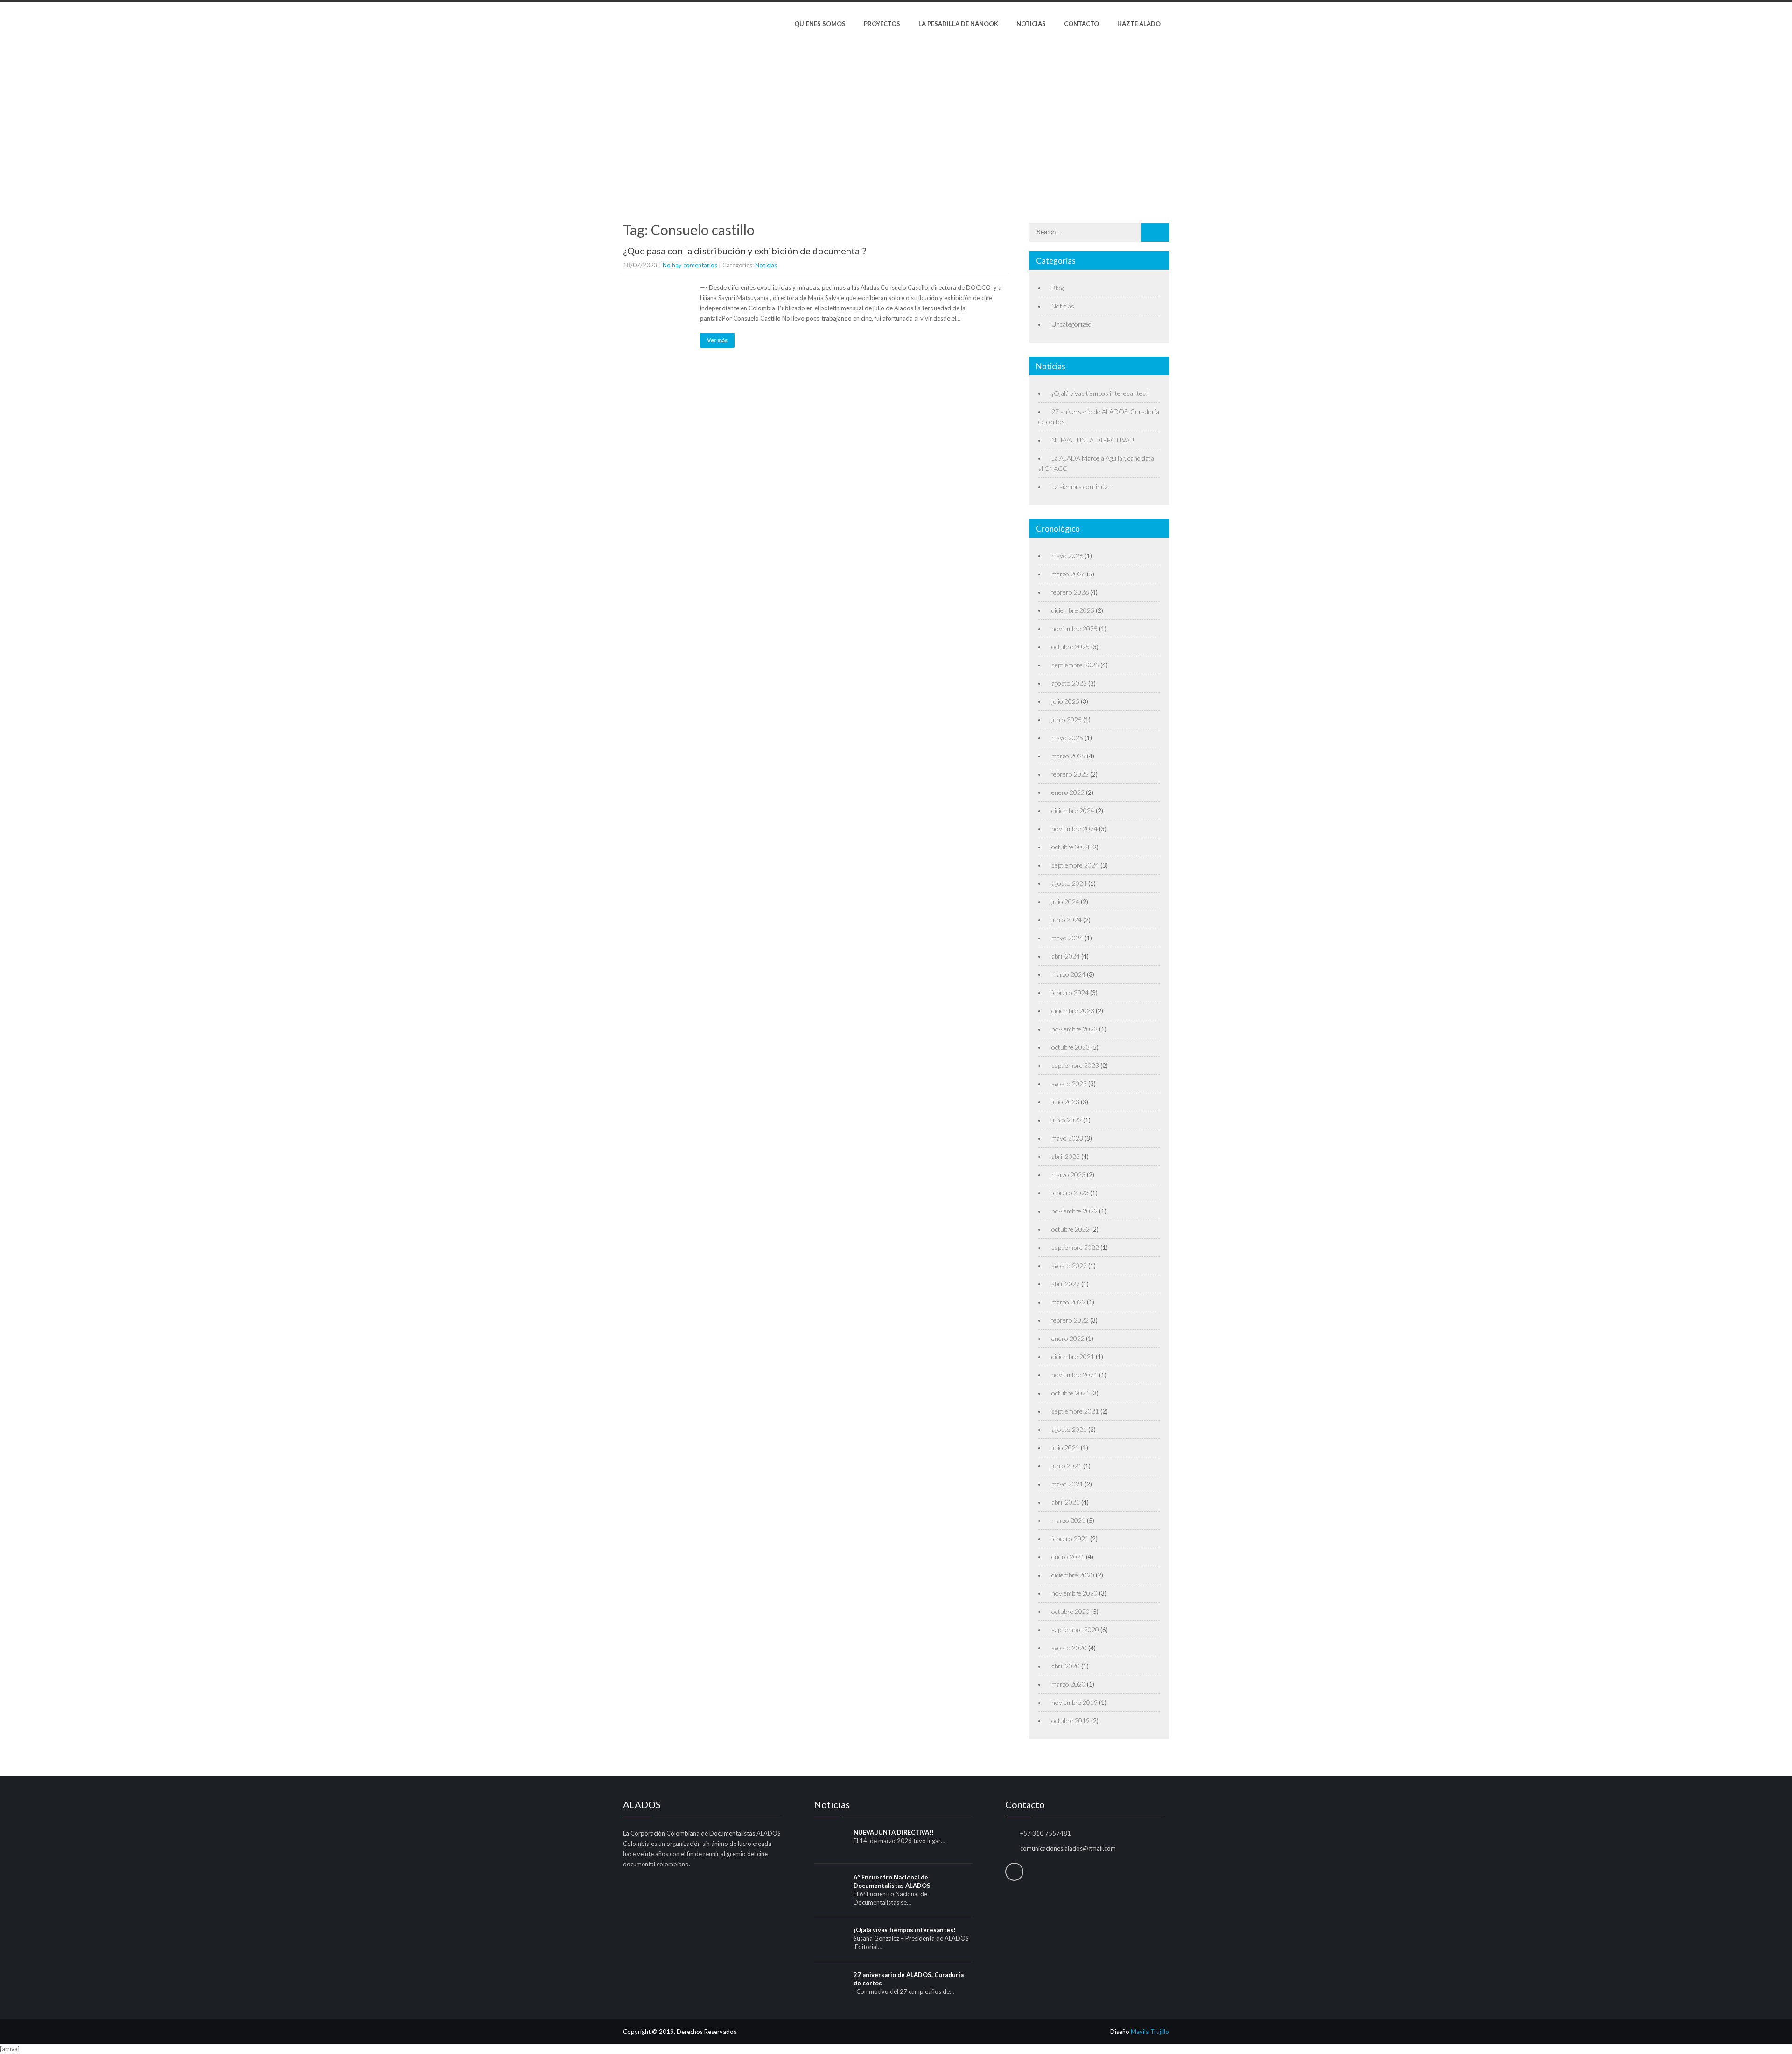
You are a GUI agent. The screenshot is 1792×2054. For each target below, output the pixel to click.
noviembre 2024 (1074, 829)
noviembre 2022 (1074, 1211)
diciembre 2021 (1073, 1356)
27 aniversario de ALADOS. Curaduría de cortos (909, 1979)
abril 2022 (1066, 1284)
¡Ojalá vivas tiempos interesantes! (1100, 393)
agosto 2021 (1069, 1429)
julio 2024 (1065, 901)
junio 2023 (1067, 1120)
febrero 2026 (1070, 592)
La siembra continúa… (1082, 487)
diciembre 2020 (1073, 1575)
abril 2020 (1066, 1666)
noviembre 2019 (1074, 1702)
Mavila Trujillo (1150, 2032)
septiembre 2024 (1075, 865)
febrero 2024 (1070, 992)
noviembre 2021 (1074, 1375)
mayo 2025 (1067, 738)
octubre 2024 (1071, 847)
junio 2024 (1067, 920)
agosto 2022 (1069, 1265)
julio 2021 (1065, 1448)
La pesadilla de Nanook (958, 24)
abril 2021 (1066, 1502)
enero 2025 (1068, 792)
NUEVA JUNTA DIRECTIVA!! (1093, 440)
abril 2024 (1066, 956)
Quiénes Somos (820, 24)
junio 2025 (1067, 719)
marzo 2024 (1068, 974)
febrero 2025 (1070, 774)
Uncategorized (1071, 324)
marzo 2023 (1068, 1174)
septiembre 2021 (1075, 1411)
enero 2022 (1068, 1338)
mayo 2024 (1067, 938)
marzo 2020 (1068, 1684)
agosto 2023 (1069, 1083)
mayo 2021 (1067, 1484)
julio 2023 (1065, 1102)
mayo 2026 (1067, 556)
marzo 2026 (1068, 574)
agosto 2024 (1069, 883)
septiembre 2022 (1075, 1247)
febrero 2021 (1070, 1539)
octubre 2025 (1071, 647)
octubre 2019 (1071, 1721)
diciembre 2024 (1073, 810)
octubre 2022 (1071, 1229)
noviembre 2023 (1074, 1029)
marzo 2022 (1068, 1302)
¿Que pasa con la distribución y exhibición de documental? (745, 251)
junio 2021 (1067, 1466)
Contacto (1081, 24)
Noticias (1031, 24)
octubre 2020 (1071, 1611)
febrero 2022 (1070, 1320)
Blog (1057, 288)
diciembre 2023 (1073, 1011)
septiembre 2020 (1075, 1630)
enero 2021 (1068, 1557)
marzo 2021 (1068, 1520)
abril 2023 (1066, 1156)
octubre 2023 (1071, 1047)
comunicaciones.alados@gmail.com (1068, 1848)
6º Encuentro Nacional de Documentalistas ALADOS (892, 1881)
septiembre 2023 (1075, 1065)
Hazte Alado (1139, 24)
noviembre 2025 (1074, 628)
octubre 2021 (1071, 1393)
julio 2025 (1065, 701)
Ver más (717, 340)
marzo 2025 (1068, 756)
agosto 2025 (1069, 683)
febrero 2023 (1070, 1193)
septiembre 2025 (1075, 665)
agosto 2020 (1069, 1648)
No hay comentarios (690, 265)
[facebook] (1014, 1872)
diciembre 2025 (1073, 610)
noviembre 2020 (1074, 1593)
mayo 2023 (1067, 1138)
